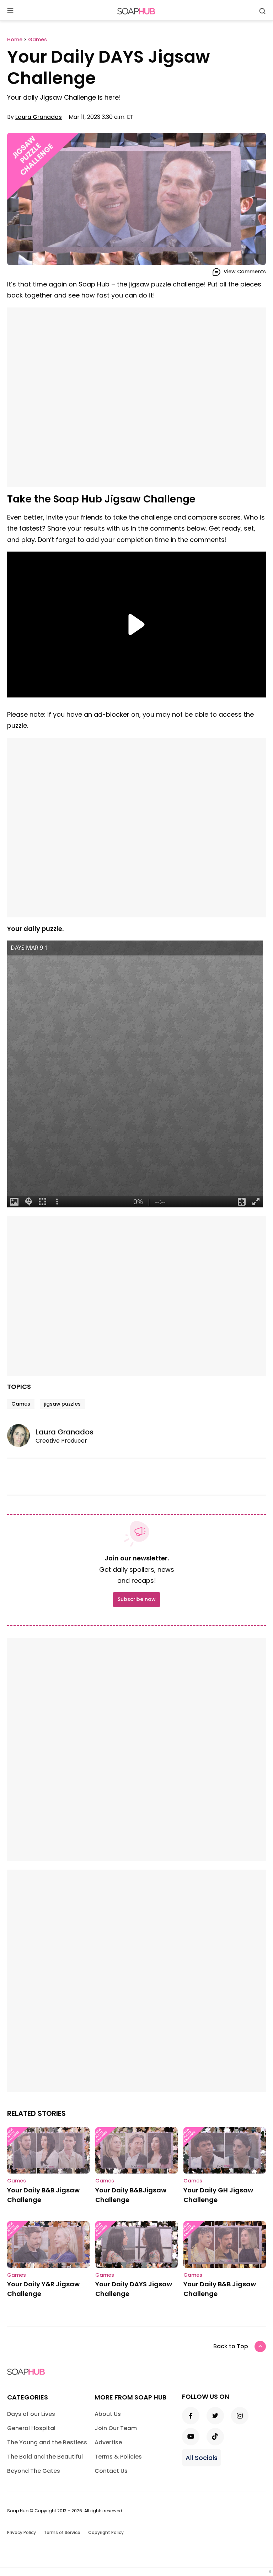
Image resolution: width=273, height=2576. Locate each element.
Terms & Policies (118, 2457)
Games (21, 1404)
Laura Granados (39, 117)
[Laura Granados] (21, 1435)
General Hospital (31, 2428)
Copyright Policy (106, 2532)
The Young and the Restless (47, 2442)
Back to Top (231, 2346)
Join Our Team (116, 2428)
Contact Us (111, 2471)
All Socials (202, 2458)
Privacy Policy (22, 2532)
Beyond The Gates (34, 2471)
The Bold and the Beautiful (45, 2457)
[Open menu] (10, 11)
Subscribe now (136, 1599)
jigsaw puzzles (62, 1404)
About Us (108, 2414)
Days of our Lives (31, 2414)
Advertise (108, 2442)
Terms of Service (62, 2532)
